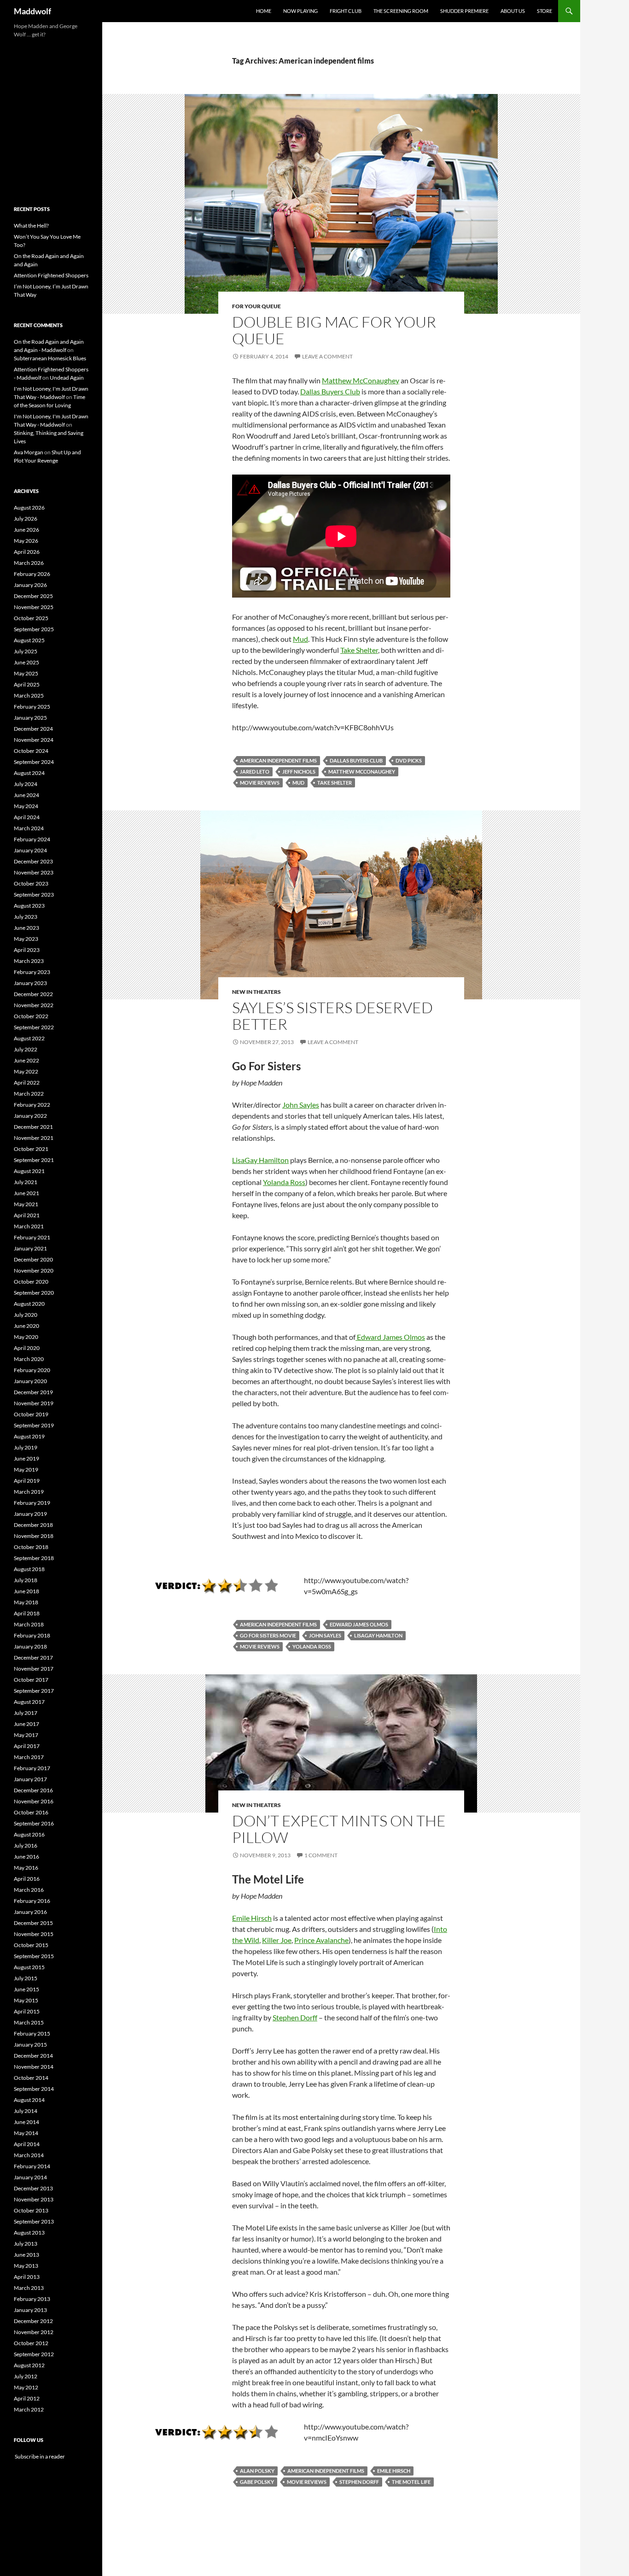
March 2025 (29, 695)
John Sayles (301, 1105)
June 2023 (26, 928)
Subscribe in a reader (39, 2456)
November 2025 (34, 607)
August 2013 (29, 2233)
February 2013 (32, 2299)
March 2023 (29, 961)
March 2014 (29, 2155)
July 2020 (26, 1315)
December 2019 (33, 1392)
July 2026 (26, 519)
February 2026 (32, 574)
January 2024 (30, 850)
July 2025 (26, 651)
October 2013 (31, 2210)
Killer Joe (277, 1940)
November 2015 (34, 1934)
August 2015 (29, 1967)
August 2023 (29, 906)
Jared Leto (255, 772)
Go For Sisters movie (268, 1635)
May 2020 (26, 1337)
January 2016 (30, 1912)
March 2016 (29, 1890)
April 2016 (27, 1879)
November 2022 (34, 1005)
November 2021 (34, 1138)
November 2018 (34, 1536)
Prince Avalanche (321, 1940)
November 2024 (34, 740)
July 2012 (26, 2376)
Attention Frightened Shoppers (51, 275)
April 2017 (27, 1746)
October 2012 (31, 2343)
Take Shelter (359, 650)
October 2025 (31, 618)
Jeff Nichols (299, 772)
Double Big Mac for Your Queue (334, 330)
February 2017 (32, 1768)
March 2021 (29, 1226)
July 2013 (26, 2244)
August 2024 (29, 773)
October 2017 (31, 1680)
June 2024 (26, 795)
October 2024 (31, 751)
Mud (300, 639)
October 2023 (31, 883)
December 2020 (33, 1259)
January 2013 (30, 2310)
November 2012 (34, 2332)
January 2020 (30, 1381)
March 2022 (29, 1094)
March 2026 (29, 563)
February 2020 (32, 1370)
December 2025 (33, 596)
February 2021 (32, 1237)
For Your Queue (256, 306)
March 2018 (29, 1624)
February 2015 (32, 2033)
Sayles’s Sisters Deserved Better (332, 1016)
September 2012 (34, 2354)
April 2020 (27, 1348)
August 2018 (29, 1569)
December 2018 (33, 1525)
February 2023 (32, 972)
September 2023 (34, 895)
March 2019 (29, 1492)
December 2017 (33, 1658)
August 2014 (29, 2100)
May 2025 (26, 673)
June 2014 (26, 2122)
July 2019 (26, 1447)
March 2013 (29, 2288)
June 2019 (26, 1458)
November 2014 (34, 2067)
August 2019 (29, 1436)
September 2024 (34, 762)
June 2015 (26, 1989)
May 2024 (26, 806)
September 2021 (34, 1160)
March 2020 (29, 1359)
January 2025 (30, 718)
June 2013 (26, 2255)
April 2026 (27, 552)
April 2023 (27, 950)
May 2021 (26, 1204)
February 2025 (32, 707)
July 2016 (26, 1845)
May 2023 (26, 939)
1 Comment (321, 1855)
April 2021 (27, 1215)
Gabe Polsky (257, 2482)
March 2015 (29, 2022)
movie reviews (260, 783)
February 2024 (32, 839)
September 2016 (34, 1823)
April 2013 (27, 2277)
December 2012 (33, 2321)
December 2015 (33, 1923)
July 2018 (26, 1580)
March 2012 (29, 2409)
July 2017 (26, 1713)
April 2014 (27, 2144)
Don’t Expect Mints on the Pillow (339, 1829)
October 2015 (31, 1945)
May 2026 (26, 541)
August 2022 (29, 1038)
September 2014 (34, 2089)
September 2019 (34, 1425)
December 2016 (33, 1790)
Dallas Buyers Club (330, 391)
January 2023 (30, 983)
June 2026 (26, 530)
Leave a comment (327, 356)
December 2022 (33, 994)
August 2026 (29, 508)
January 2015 (30, 2045)
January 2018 (30, 1646)
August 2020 (29, 1304)
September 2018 (34, 1558)
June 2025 (26, 662)
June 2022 (26, 1060)
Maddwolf (32, 11)
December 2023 (33, 861)
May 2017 (26, 1735)
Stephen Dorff (295, 2017)
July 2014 (26, 2111)
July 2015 (26, 1978)
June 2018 (26, 1591)
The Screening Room (401, 11)
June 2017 (26, 1724)
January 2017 (30, 1779)
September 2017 (34, 1691)
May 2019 (26, 1470)
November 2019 (34, 1403)
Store (545, 11)
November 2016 (34, 1801)
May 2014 (26, 2133)
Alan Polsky (257, 2471)
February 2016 (32, 1901)
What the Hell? (31, 226)
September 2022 (34, 1027)
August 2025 (29, 640)
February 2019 (32, 1503)
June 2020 (26, 1326)
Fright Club (346, 11)
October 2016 (31, 1812)
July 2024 (26, 784)
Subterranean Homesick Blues (50, 358)
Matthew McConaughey (361, 380)
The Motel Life (411, 2482)
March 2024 (29, 828)
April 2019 (27, 1481)
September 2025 (34, 629)
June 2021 (26, 1193)
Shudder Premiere (464, 11)
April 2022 (27, 1083)
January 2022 (30, 1116)
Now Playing (300, 11)
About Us (513, 11)
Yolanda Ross (284, 1182)
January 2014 (30, 2177)
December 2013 (33, 2188)
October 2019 (31, 1414)
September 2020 (34, 1293)
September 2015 (34, 1956)
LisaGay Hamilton (260, 1160)
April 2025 (27, 684)
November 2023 (34, 872)
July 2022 (26, 1049)
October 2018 (31, 1547)
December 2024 (33, 729)
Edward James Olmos (390, 1337)
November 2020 (34, 1270)
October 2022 (31, 1016)
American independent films (278, 760)
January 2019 (30, 1514)
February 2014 (32, 2166)
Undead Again (67, 378)
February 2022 (32, 1105)
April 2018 (27, 1613)
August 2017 (29, 1702)
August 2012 (29, 2365)
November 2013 (34, 2199)
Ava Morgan (29, 452)
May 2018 (26, 1602)
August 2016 (29, 1834)
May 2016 (26, 1868)
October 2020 (31, 1282)
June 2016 (26, 1857)
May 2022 (26, 1071)
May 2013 (26, 2266)
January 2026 (30, 585)
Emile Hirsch (252, 1918)
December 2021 (33, 1127)
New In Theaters (256, 992)
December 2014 (33, 2056)
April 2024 (27, 817)
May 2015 (26, 2000)
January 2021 (30, 1248)
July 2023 (26, 917)
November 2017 (34, 1669)
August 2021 (29, 1171)
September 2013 (34, 2221)
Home (264, 11)
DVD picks (409, 760)
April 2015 (27, 2011)
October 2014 (31, 2078)
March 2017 (29, 1757)
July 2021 (26, 1182)
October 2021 (31, 1149)
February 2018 (32, 1635)
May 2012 (26, 2387)
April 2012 (27, 2398)
